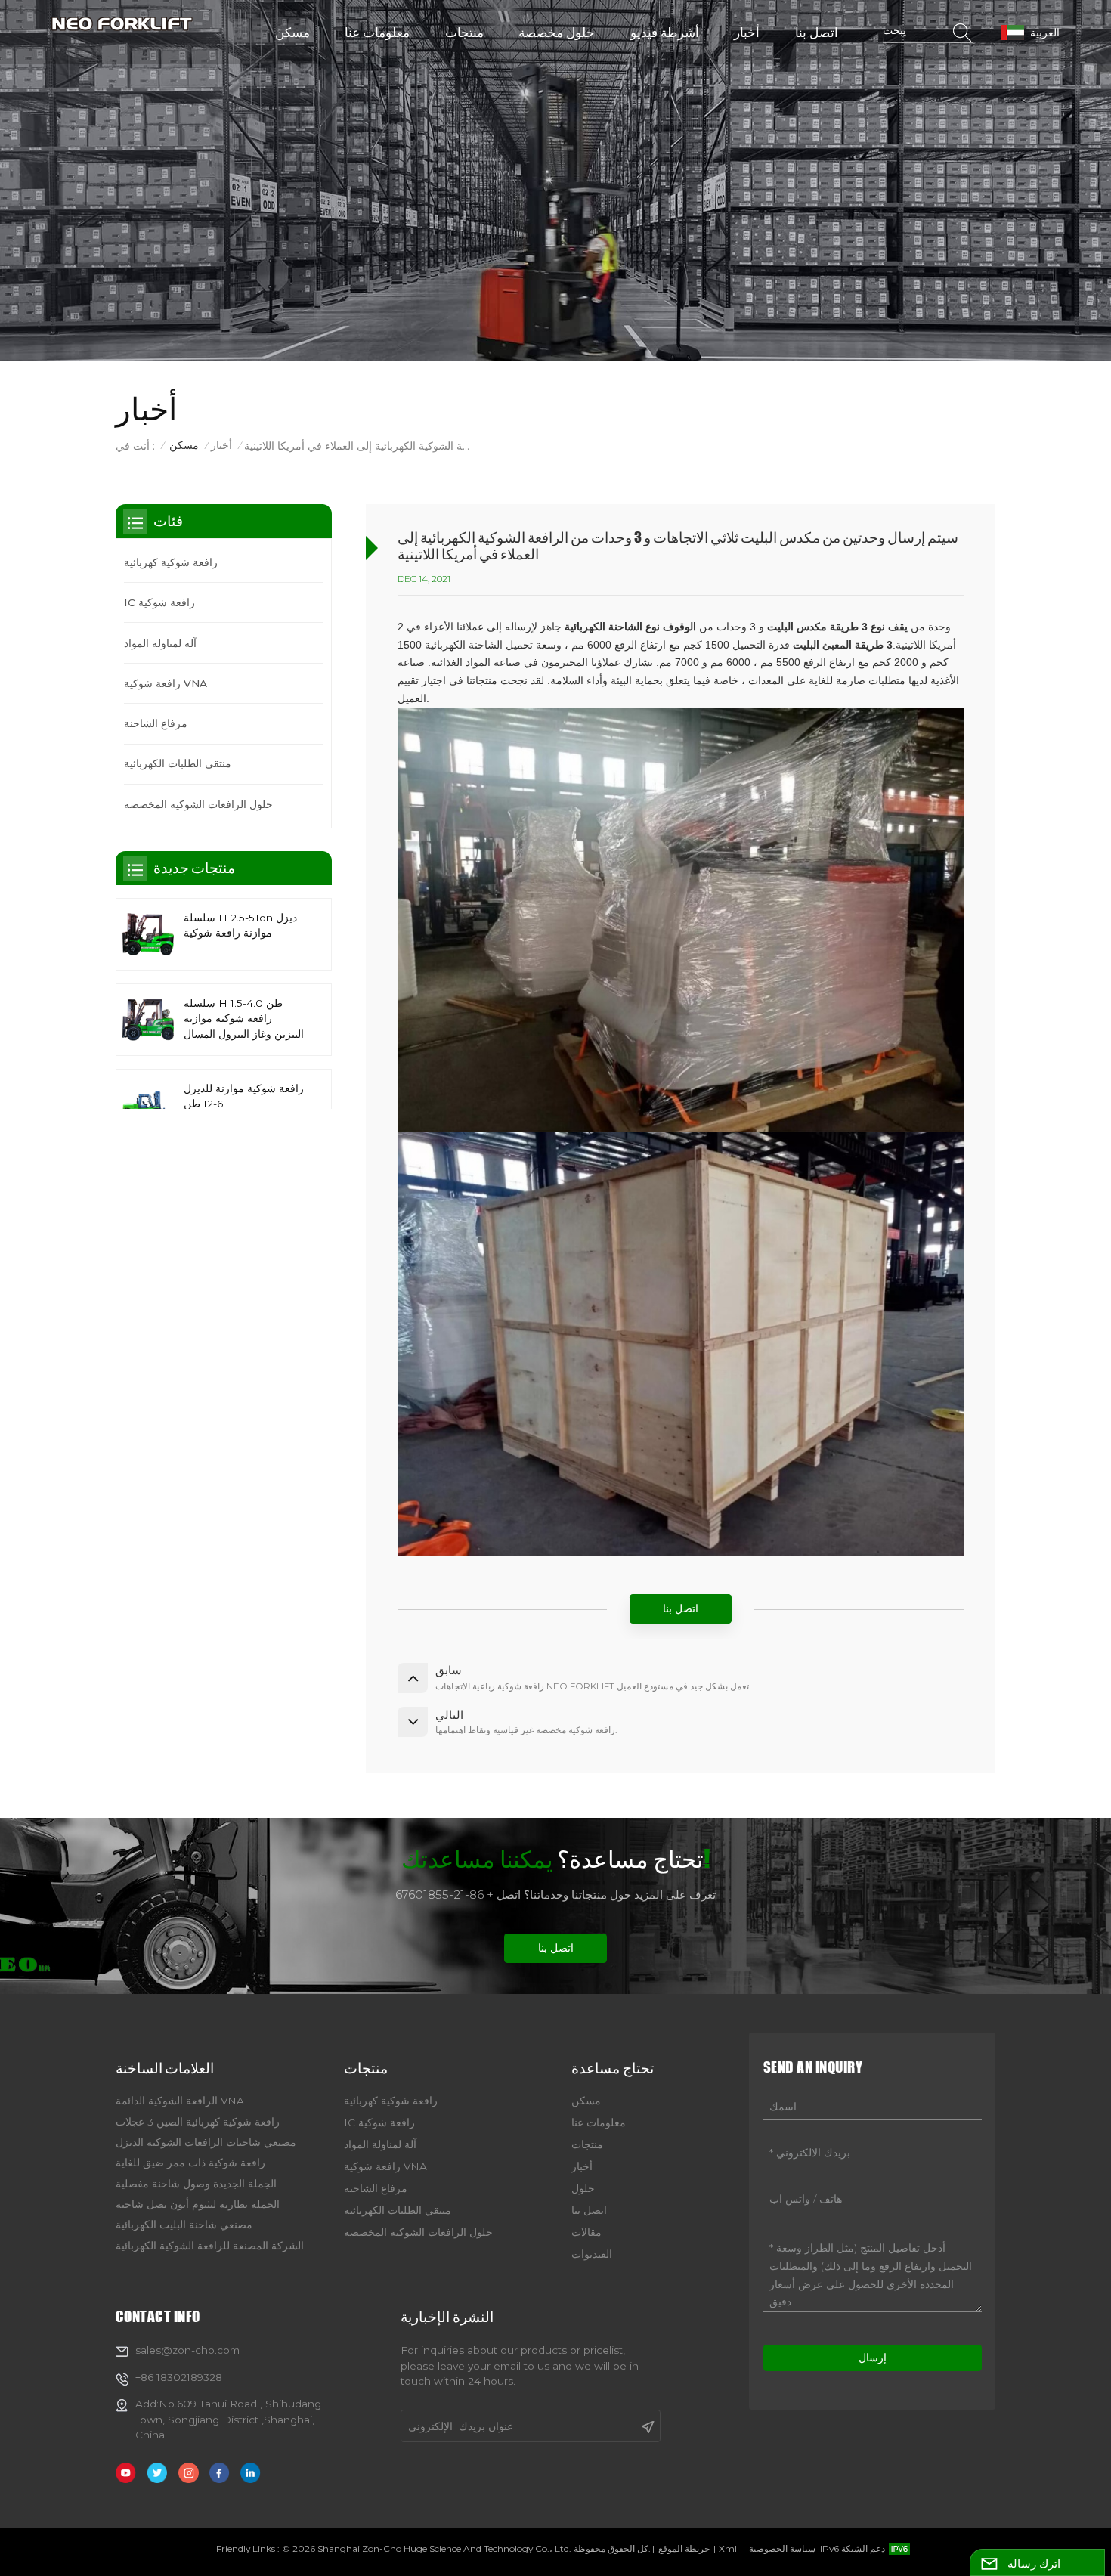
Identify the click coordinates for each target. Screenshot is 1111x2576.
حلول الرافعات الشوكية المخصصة (198, 804)
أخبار (747, 32)
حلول (583, 2188)
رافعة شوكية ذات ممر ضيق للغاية (190, 2163)
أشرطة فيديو (665, 32)
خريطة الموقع (684, 2548)
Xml (728, 2548)
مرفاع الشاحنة (156, 723)
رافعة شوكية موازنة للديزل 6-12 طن (244, 1095)
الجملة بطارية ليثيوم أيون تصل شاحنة (198, 2204)
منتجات (464, 32)
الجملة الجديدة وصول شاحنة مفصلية (196, 2184)
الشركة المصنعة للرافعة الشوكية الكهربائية (210, 2246)
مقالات (586, 2232)
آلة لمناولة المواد (160, 642)
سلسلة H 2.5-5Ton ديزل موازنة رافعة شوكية (240, 924)
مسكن (292, 32)
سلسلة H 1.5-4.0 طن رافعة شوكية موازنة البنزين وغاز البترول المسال (244, 1018)
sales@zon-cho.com (187, 2350)
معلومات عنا (377, 32)
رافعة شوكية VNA (166, 683)
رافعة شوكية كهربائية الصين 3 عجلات (198, 2122)
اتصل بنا (817, 32)
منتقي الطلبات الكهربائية (178, 763)
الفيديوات (592, 2254)
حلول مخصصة (557, 32)
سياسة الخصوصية (782, 2548)
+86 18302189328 (179, 2377)
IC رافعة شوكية (159, 602)
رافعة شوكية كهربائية (171, 562)
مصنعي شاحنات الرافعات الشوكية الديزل (206, 2142)
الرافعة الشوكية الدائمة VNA (180, 2101)
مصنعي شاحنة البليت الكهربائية (184, 2225)
